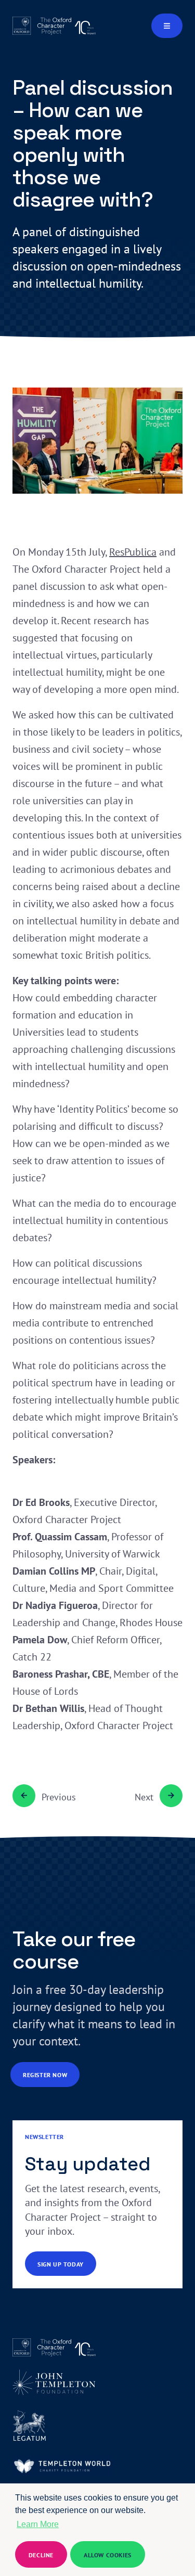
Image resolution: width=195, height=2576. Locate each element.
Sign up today (61, 2264)
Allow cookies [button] (108, 2555)
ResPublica (133, 552)
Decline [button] (41, 2555)
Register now (45, 2075)
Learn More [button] (38, 2524)
